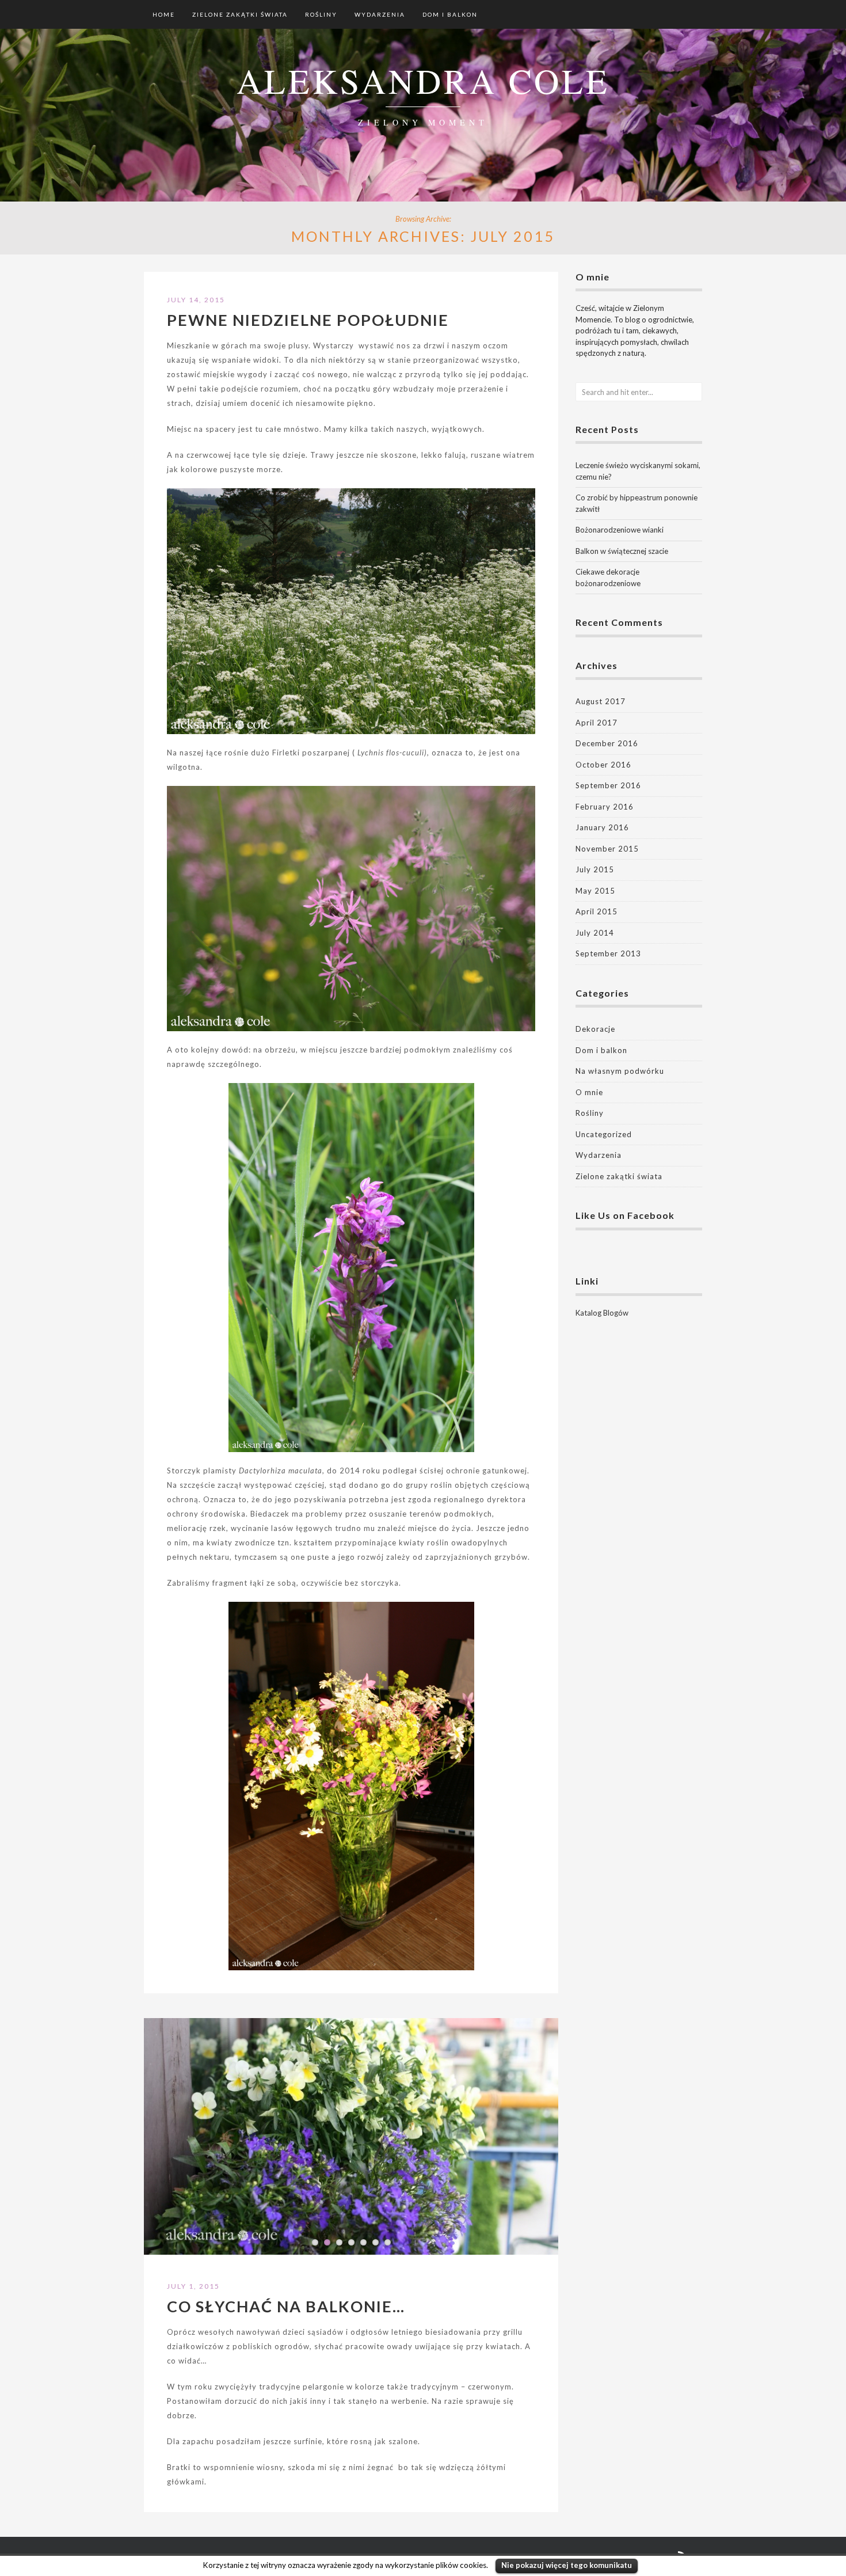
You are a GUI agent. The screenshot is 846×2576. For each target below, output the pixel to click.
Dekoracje (595, 1029)
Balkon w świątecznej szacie (622, 551)
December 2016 (607, 743)
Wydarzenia (380, 14)
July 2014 (595, 933)
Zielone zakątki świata (240, 14)
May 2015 (595, 891)
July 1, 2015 (193, 2286)
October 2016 (603, 765)
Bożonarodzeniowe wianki (620, 530)
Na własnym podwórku (620, 1071)
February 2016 (605, 807)
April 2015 (597, 911)
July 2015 (595, 869)
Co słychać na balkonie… (286, 2306)
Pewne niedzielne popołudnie (308, 320)
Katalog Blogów (602, 1313)
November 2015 (607, 849)
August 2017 (601, 701)
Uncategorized (604, 1134)
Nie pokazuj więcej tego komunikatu (567, 2565)
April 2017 (597, 723)
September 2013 (608, 953)
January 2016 (602, 827)
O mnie (589, 1092)
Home (164, 14)
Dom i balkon (450, 14)
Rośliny (321, 14)
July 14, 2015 (196, 300)
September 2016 (608, 785)
